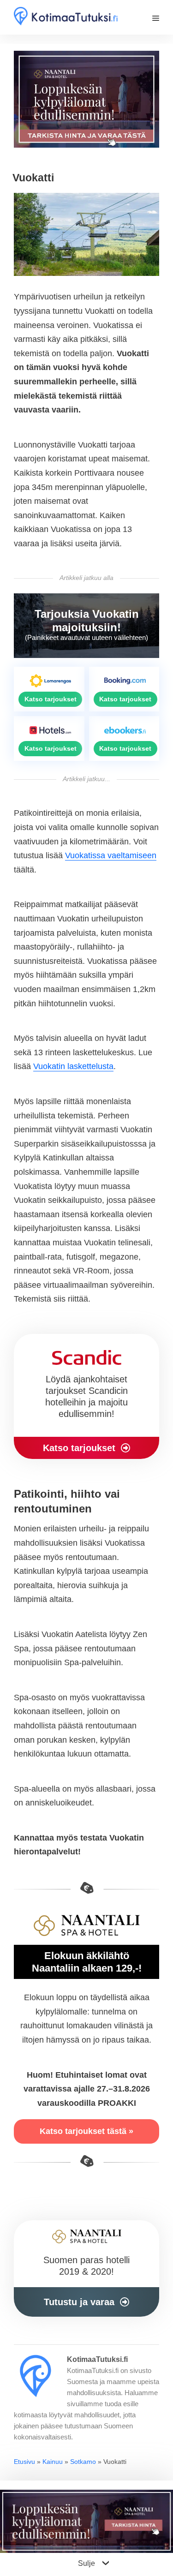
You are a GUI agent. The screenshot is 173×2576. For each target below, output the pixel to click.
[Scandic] (86, 1397)
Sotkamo (83, 2462)
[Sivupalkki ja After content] (86, 2268)
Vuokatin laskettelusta (73, 1066)
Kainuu (53, 2462)
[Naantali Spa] (86, 102)
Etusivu (24, 2462)
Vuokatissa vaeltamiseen (111, 855)
